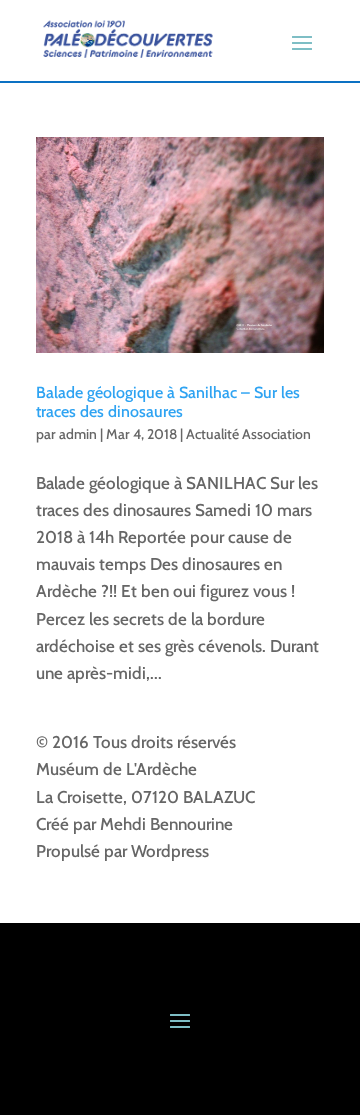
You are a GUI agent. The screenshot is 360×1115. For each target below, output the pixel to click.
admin (78, 434)
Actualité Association (248, 434)
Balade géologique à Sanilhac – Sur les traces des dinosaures (168, 402)
